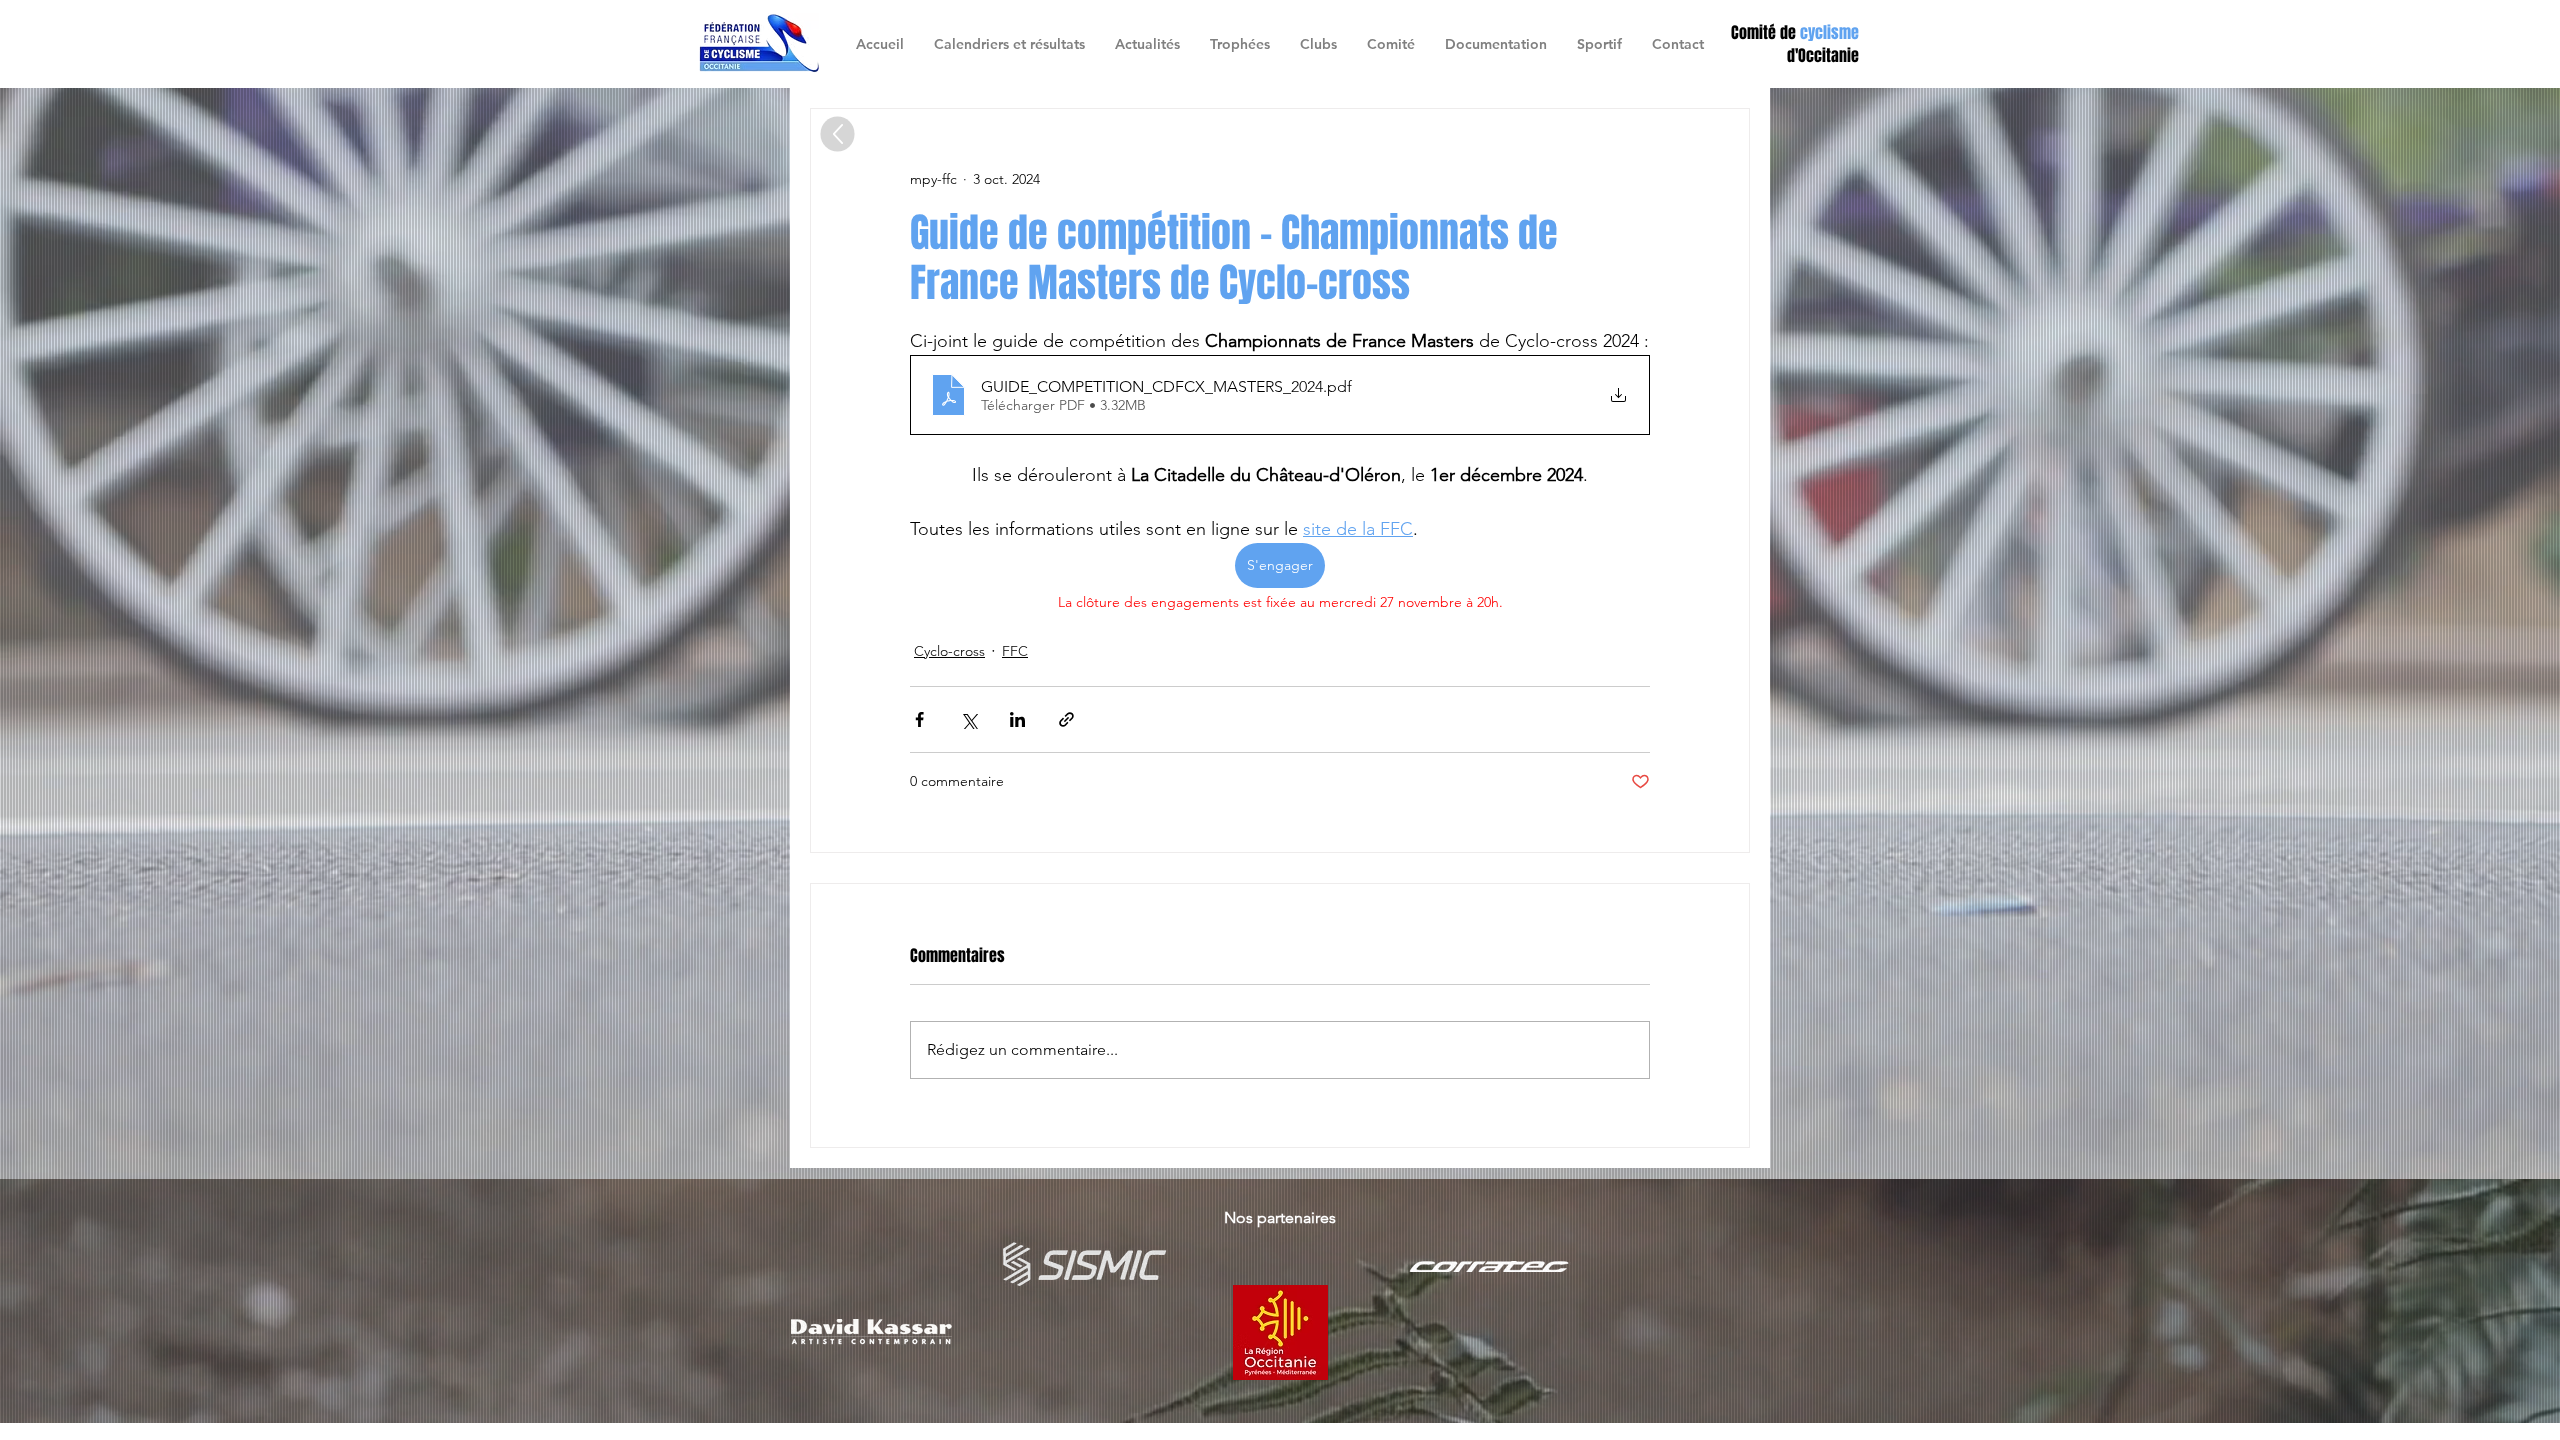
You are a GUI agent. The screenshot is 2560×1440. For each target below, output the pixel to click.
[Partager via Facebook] (919, 719)
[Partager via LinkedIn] (1017, 719)
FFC (1015, 651)
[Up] (838, 134)
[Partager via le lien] (1066, 719)
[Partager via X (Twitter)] (968, 719)
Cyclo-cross (949, 651)
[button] (1318, 44)
